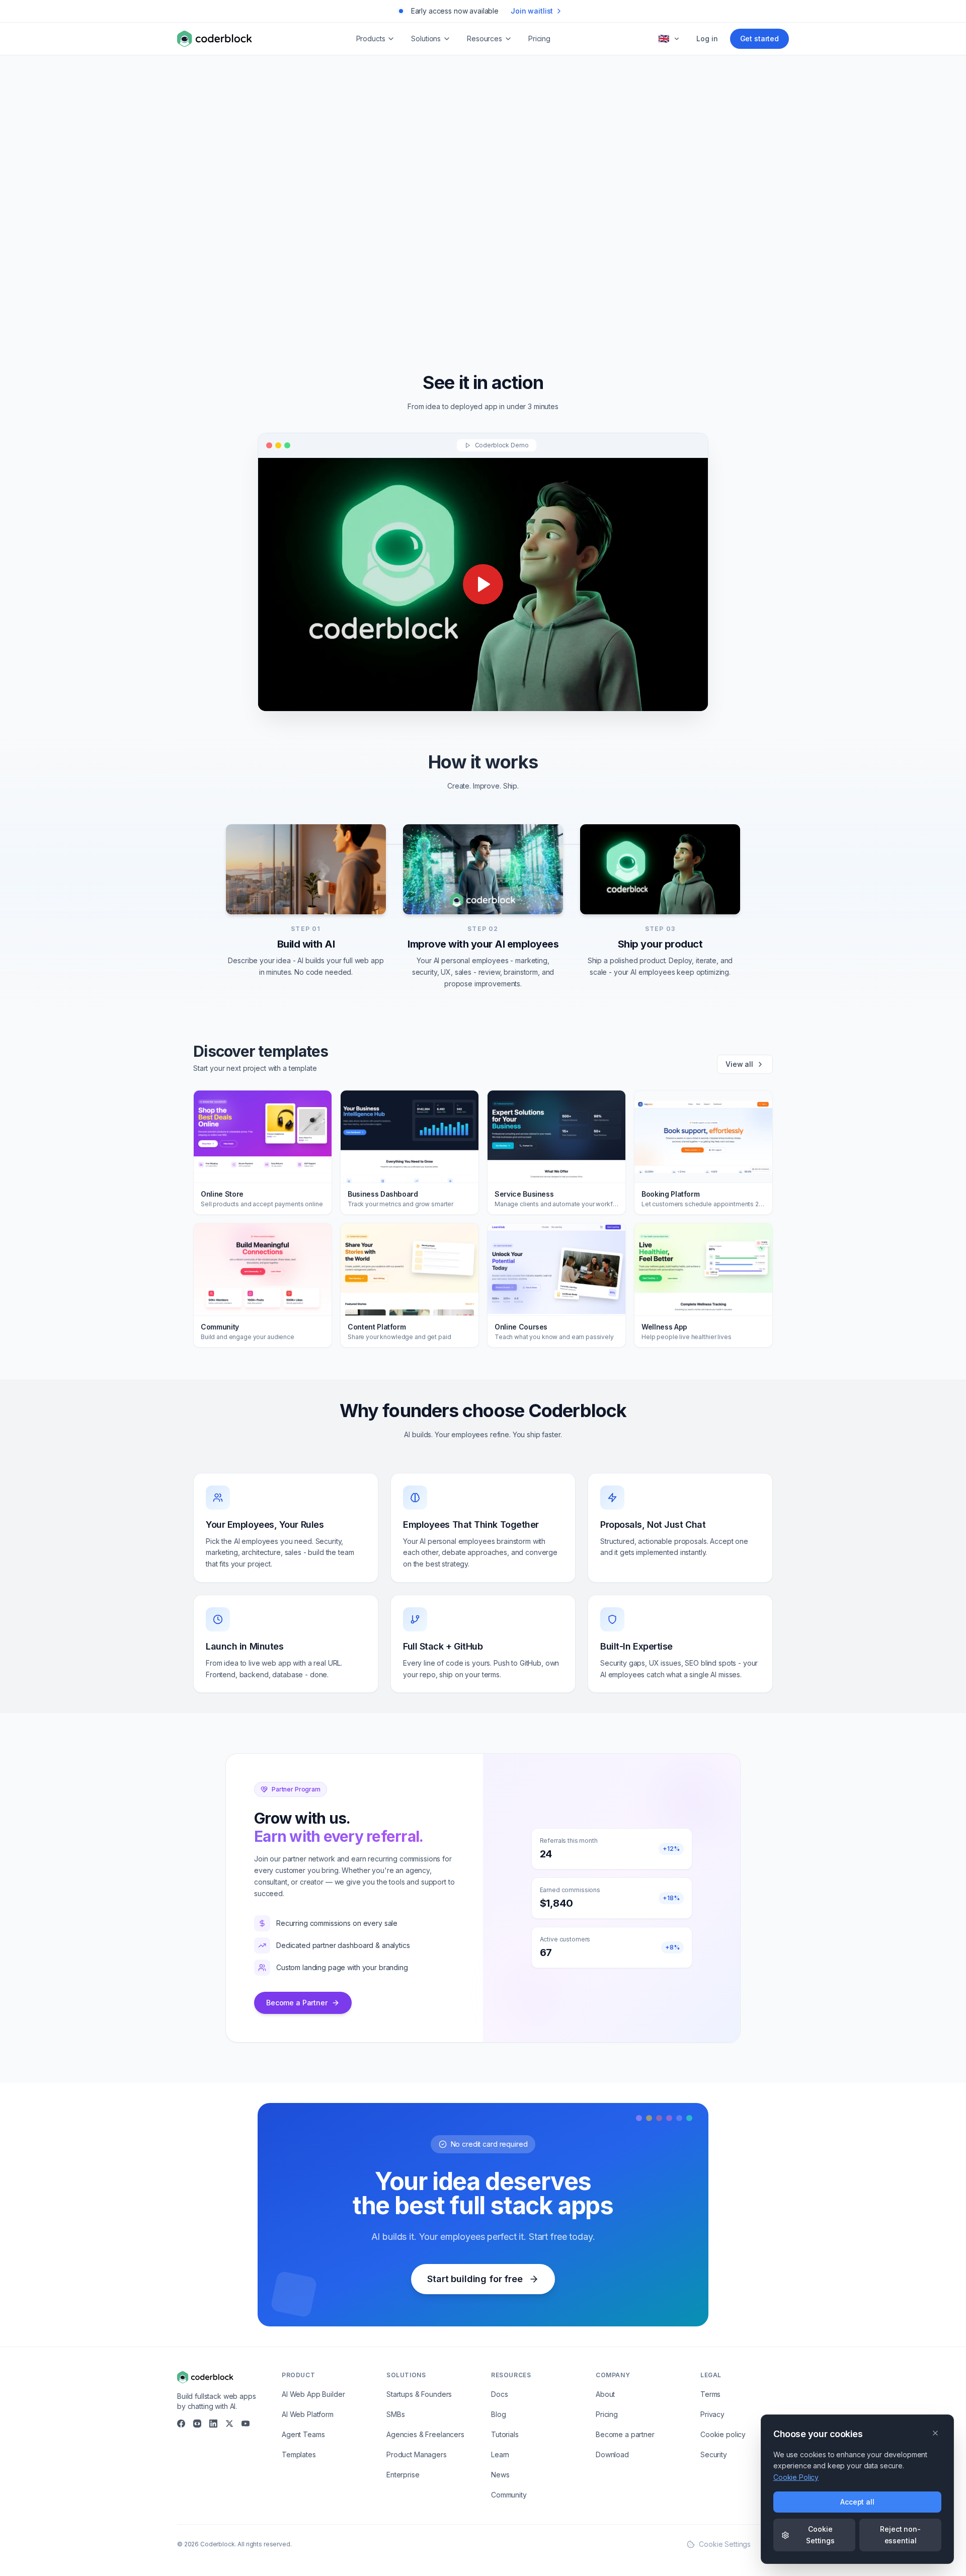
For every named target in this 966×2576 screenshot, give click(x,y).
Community (509, 2495)
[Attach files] (595, 272)
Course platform (507, 310)
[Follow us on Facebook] (181, 2424)
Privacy (712, 2414)
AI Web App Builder (313, 2394)
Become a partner (625, 2434)
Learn (500, 2454)
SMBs (395, 2414)
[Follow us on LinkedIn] (213, 2424)
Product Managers (417, 2454)
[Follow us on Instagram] (197, 2424)
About (605, 2394)
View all (739, 1064)
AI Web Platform (308, 2414)
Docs (499, 2394)
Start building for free (475, 2279)
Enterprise (403, 2475)
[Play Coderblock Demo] (483, 584)
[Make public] (614, 272)
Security (714, 2454)
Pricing (539, 38)
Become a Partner (297, 2003)
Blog (498, 2414)
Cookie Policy (796, 2477)
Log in (707, 38)
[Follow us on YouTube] (246, 2424)
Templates (299, 2454)
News (500, 2475)
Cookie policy (723, 2434)
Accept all (857, 2502)
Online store (440, 310)
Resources (485, 38)
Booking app (378, 310)
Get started (759, 38)
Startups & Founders (419, 2394)
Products (371, 38)
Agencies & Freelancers (425, 2434)
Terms (710, 2394)
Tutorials (505, 2434)
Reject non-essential (900, 2534)
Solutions (426, 38)
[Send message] (635, 272)
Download (612, 2454)
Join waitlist (532, 11)
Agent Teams (303, 2434)
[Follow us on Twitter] (229, 2424)
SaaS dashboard (582, 310)
